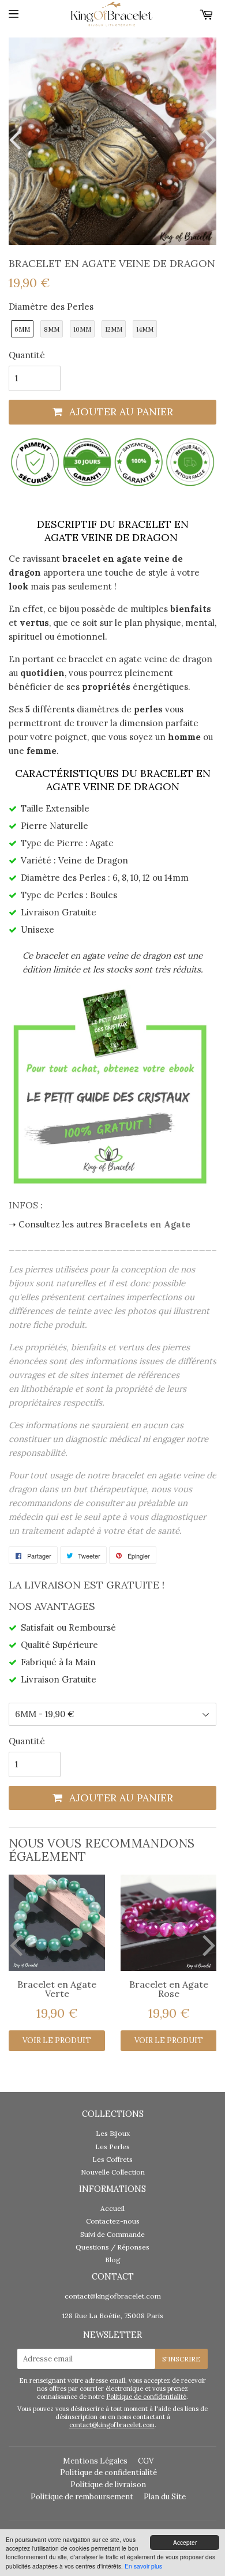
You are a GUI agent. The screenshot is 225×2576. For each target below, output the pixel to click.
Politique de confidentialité (146, 2397)
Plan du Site (165, 2497)
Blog (113, 2260)
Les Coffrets (112, 2159)
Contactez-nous (113, 2221)
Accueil (112, 2208)
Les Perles (112, 2147)
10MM (82, 329)
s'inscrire (181, 2359)
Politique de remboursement (82, 2497)
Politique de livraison (108, 2485)
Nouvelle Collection (113, 2172)
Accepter (185, 2542)
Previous (17, 139)
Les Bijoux (113, 2133)
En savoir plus (143, 2566)
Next (208, 139)
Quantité (27, 355)
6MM (22, 329)
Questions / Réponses (112, 2247)
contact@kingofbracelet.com (113, 2296)
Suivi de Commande (112, 2234)
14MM (145, 329)
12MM (114, 329)
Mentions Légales (95, 2461)
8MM (52, 329)
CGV (146, 2461)
